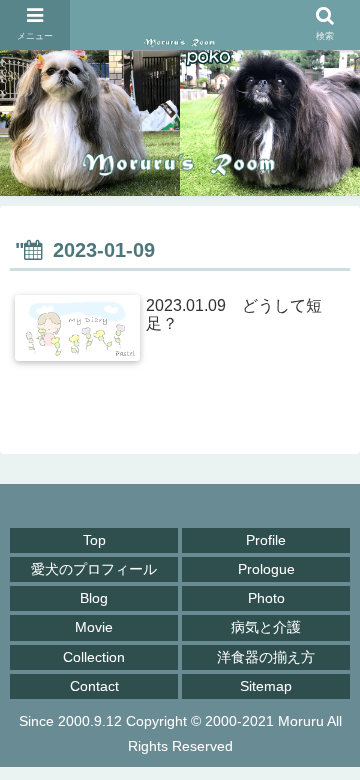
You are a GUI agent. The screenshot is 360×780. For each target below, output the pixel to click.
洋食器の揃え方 (266, 657)
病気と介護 (266, 627)
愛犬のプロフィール (94, 569)
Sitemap (266, 686)
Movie (94, 627)
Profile (266, 540)
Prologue (266, 569)
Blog (94, 598)
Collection (94, 657)
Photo (266, 598)
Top (94, 540)
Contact (94, 686)
